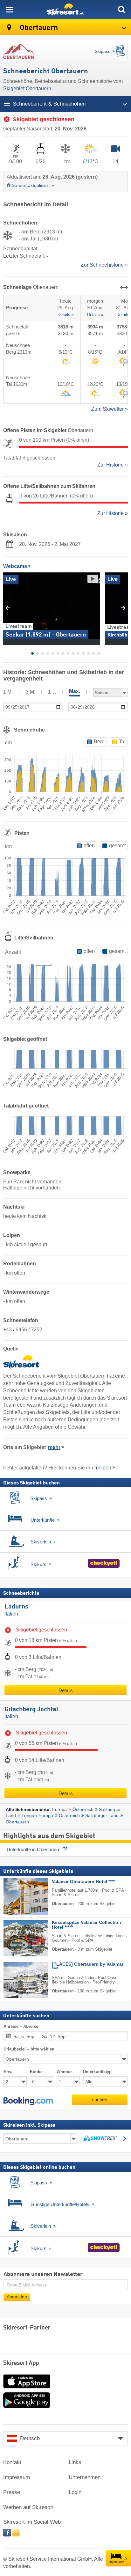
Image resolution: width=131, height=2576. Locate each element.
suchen (100, 2099)
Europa (59, 1809)
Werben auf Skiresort (28, 2507)
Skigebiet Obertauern (27, 88)
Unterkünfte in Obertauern (34, 1849)
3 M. (31, 692)
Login (75, 2492)
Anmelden (17, 2297)
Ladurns (16, 1607)
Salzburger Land (102, 1815)
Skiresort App (21, 2363)
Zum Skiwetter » (110, 409)
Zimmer (64, 2071)
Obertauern (38, 28)
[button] (28, 2101)
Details (66, 1690)
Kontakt (12, 2462)
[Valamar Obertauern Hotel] (16, 1896)
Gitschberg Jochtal (31, 1710)
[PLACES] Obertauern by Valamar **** (88, 1966)
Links (75, 2462)
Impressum (17, 2477)
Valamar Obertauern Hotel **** (83, 1881)
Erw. (8, 2071)
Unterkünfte (117, 2562)
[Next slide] (123, 608)
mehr (54, 1447)
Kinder (36, 2071)
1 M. (8, 692)
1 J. (52, 692)
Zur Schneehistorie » (104, 265)
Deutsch (30, 2438)
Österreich (83, 1809)
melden (103, 1468)
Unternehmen (85, 2477)
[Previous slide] (8, 608)
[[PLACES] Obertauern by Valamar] (16, 1980)
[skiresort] (65, 10)
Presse (12, 2492)
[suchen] (121, 10)
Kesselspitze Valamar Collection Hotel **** (86, 1925)
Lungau (29, 1815)
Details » (66, 315)
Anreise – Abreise (21, 2026)
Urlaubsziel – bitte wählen (29, 2049)
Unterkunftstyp (97, 2071)
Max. (75, 691)
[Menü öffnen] (10, 10)
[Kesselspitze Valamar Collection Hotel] (16, 1938)
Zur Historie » (113, 465)
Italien (11, 1614)
